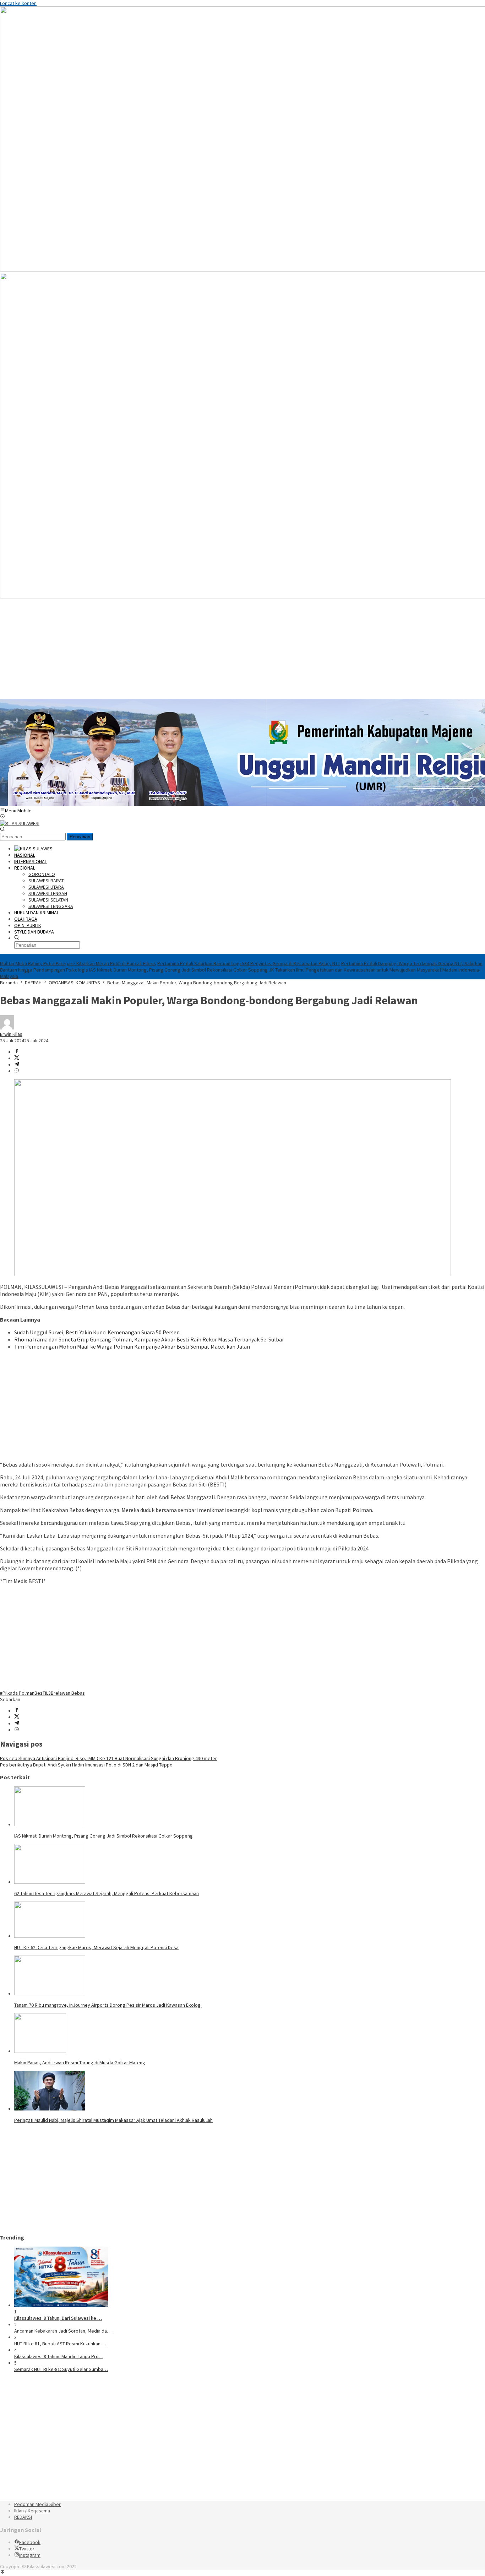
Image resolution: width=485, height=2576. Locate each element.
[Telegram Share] (17, 1065)
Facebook (30, 2542)
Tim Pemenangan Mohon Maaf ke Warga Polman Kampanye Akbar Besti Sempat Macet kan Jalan (132, 1346)
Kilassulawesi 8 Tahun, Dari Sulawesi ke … (58, 2318)
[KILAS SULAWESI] (20, 823)
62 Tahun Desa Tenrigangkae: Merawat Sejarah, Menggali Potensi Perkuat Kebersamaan (107, 1893)
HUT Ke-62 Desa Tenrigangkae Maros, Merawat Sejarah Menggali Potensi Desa (96, 1947)
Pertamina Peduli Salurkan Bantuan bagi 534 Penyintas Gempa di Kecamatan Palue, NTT (249, 963)
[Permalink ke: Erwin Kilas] (7, 1028)
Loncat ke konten (18, 3)
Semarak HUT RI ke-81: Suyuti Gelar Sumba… (61, 2369)
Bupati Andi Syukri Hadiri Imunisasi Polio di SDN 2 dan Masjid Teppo (86, 1765)
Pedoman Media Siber (37, 2504)
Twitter (27, 2549)
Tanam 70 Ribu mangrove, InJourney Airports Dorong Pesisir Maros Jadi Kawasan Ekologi (108, 2005)
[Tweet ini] (17, 1058)
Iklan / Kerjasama (32, 2511)
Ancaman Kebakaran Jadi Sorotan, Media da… (63, 2331)
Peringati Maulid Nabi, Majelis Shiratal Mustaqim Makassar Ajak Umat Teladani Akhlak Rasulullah (113, 2120)
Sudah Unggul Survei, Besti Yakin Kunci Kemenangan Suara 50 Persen (97, 1332)
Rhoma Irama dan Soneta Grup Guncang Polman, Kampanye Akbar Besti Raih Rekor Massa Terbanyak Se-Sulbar (149, 1339)
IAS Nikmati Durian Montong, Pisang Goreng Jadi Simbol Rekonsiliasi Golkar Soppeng (178, 970)
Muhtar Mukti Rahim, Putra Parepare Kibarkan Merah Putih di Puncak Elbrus (78, 963)
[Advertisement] (213, 650)
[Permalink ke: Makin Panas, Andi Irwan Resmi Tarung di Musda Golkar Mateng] (40, 2051)
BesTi (40, 1693)
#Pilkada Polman (17, 1693)
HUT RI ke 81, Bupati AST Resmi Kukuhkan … (60, 2344)
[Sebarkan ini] (17, 1052)
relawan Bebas (69, 1693)
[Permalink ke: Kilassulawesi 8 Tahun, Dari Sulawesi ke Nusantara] (61, 2305)
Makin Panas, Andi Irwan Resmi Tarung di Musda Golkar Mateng (80, 2063)
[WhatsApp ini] (17, 1071)
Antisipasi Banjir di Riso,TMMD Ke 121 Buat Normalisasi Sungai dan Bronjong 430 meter (108, 1758)
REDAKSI (23, 2517)
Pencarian (80, 837)
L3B (50, 1693)
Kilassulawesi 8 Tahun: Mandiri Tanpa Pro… (59, 2356)
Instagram (30, 2555)
